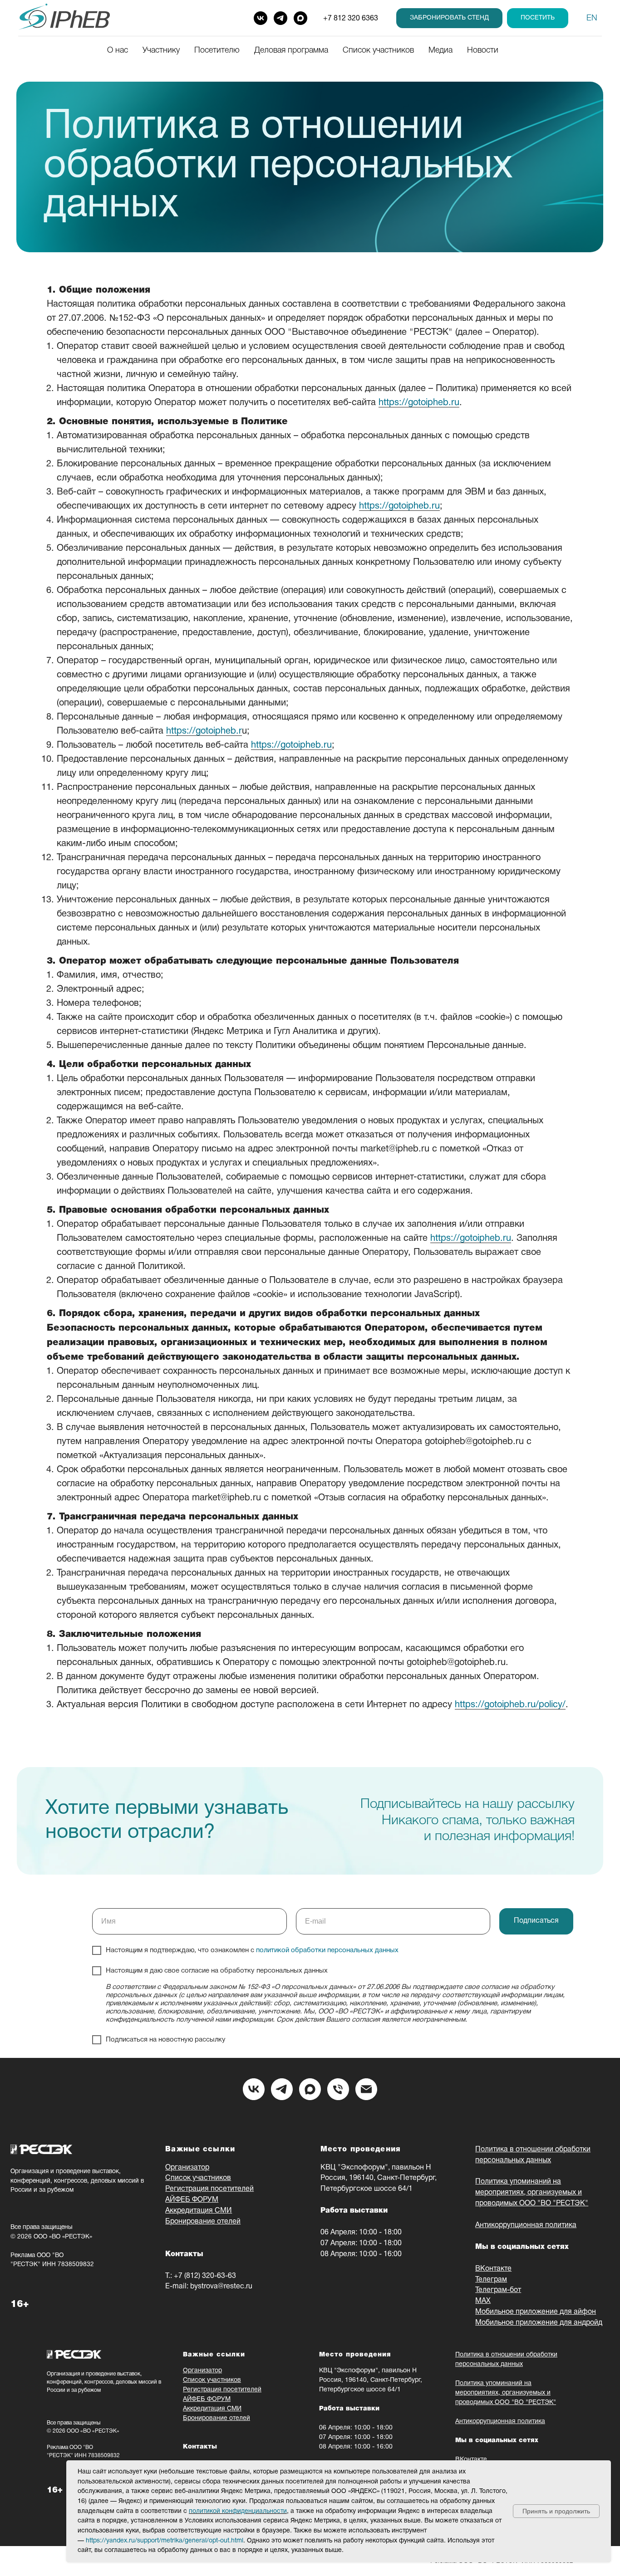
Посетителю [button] (217, 50)
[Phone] (338, 2089)
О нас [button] (118, 50)
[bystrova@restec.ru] (366, 2089)
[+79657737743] (282, 2089)
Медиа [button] (440, 50)
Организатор (187, 2168)
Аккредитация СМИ (199, 2211)
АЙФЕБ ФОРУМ (192, 2200)
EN (592, 18)
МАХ (483, 2301)
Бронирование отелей (203, 2222)
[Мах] (310, 2089)
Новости (483, 50)
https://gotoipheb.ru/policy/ (510, 1705)
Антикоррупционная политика (526, 2225)
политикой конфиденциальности (238, 2511)
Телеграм (491, 2280)
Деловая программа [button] (291, 50)
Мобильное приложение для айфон (536, 2312)
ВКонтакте (493, 2269)
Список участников (198, 2178)
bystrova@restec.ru (221, 2287)
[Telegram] (280, 18)
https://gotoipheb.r (204, 731)
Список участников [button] (378, 50)
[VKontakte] (254, 2089)
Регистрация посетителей (209, 2189)
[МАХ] (300, 18)
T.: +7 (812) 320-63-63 (201, 2276)
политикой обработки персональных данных (327, 1950)
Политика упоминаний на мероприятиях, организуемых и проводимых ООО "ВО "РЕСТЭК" (532, 2193)
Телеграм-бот (498, 2290)
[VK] (261, 18)
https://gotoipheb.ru (419, 403)
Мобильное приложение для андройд (539, 2323)
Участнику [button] (161, 50)
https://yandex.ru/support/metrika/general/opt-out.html (165, 2541)
